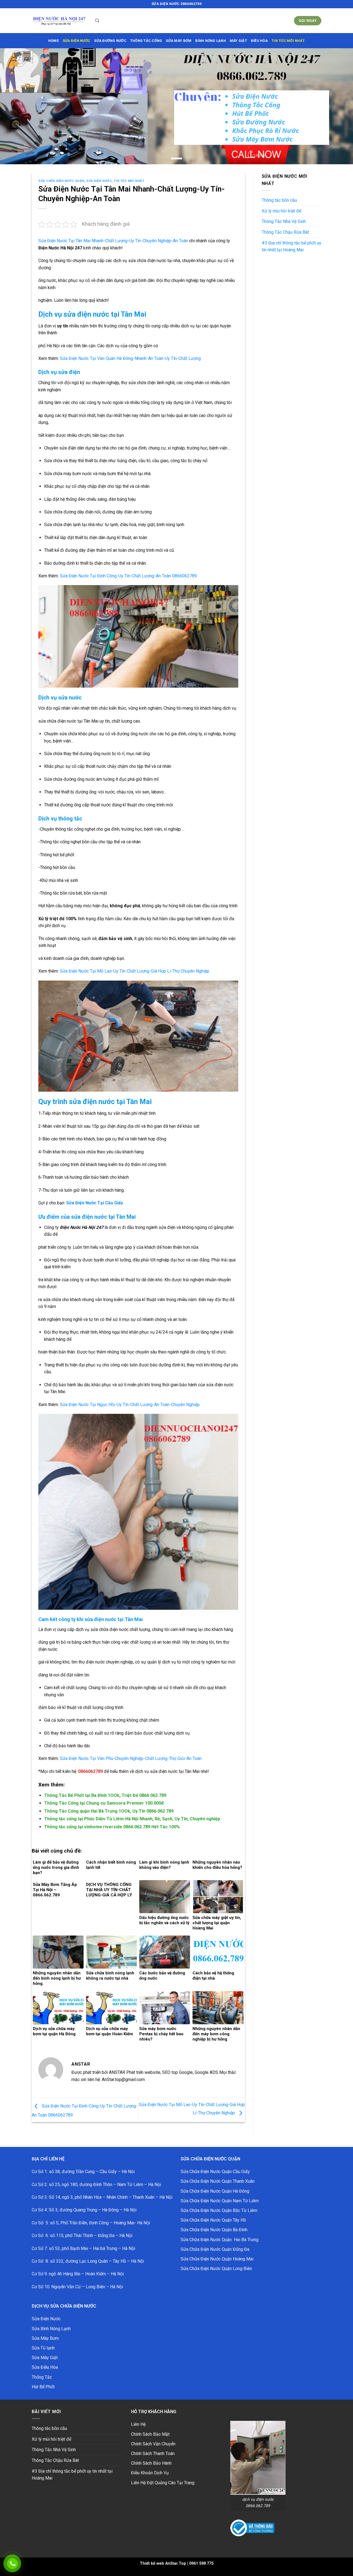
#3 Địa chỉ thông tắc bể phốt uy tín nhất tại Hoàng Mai (292, 247)
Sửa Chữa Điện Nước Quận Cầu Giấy (215, 2172)
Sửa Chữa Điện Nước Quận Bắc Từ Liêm (219, 2210)
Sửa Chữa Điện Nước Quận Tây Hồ (213, 2220)
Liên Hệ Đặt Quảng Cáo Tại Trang (163, 2483)
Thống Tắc (42, 2377)
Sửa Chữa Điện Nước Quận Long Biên (216, 2269)
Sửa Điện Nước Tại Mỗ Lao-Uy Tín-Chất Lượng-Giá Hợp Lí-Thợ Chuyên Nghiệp (135, 971)
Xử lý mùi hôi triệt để (281, 211)
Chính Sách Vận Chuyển (153, 2444)
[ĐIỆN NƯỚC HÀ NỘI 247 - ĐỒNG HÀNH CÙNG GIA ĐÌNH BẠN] (59, 21)
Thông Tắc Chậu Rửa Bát (285, 232)
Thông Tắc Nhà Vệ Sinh (284, 221)
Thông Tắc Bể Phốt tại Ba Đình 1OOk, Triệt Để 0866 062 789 (105, 1795)
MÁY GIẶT (238, 41)
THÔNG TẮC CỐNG (146, 41)
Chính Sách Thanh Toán (153, 2453)
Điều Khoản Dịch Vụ (150, 2473)
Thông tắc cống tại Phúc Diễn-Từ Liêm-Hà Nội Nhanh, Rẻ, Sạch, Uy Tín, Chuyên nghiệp (132, 1819)
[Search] (97, 21)
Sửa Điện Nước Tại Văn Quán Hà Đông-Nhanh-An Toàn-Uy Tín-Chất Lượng (130, 358)
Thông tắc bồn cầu (279, 200)
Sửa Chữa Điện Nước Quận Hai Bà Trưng (220, 2240)
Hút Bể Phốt (43, 2387)
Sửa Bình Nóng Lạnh (51, 2329)
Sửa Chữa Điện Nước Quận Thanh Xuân (218, 2181)
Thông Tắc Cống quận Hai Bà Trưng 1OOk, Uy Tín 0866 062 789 (109, 1811)
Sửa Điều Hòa (45, 2367)
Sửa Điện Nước (99, 181)
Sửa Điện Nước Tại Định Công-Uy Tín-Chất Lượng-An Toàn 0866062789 (128, 576)
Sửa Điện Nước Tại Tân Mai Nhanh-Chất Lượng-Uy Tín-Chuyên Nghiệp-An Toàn (113, 241)
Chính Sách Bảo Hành (151, 2463)
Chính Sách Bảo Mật (150, 2434)
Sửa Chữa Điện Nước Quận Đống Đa (215, 2249)
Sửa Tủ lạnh (43, 2348)
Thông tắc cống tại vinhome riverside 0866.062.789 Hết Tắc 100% (112, 1827)
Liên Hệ (138, 2424)
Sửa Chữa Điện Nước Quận (61, 181)
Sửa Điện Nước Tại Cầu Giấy (95, 1203)
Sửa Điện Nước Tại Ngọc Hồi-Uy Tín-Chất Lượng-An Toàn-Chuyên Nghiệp (130, 1405)
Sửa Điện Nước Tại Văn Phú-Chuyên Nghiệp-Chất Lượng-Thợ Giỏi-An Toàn (131, 1758)
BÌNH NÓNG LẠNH (211, 41)
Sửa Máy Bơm (45, 2338)
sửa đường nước (110, 41)
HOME (54, 41)
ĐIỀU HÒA (259, 41)
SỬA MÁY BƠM (179, 41)
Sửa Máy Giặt (45, 2358)
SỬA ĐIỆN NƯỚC (76, 41)
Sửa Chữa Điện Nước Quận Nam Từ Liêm (220, 2201)
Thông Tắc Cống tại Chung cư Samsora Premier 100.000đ (104, 1803)
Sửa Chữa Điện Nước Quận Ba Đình (214, 2230)
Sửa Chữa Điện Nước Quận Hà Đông (215, 2191)
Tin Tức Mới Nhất (288, 41)
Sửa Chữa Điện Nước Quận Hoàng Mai (217, 2259)
